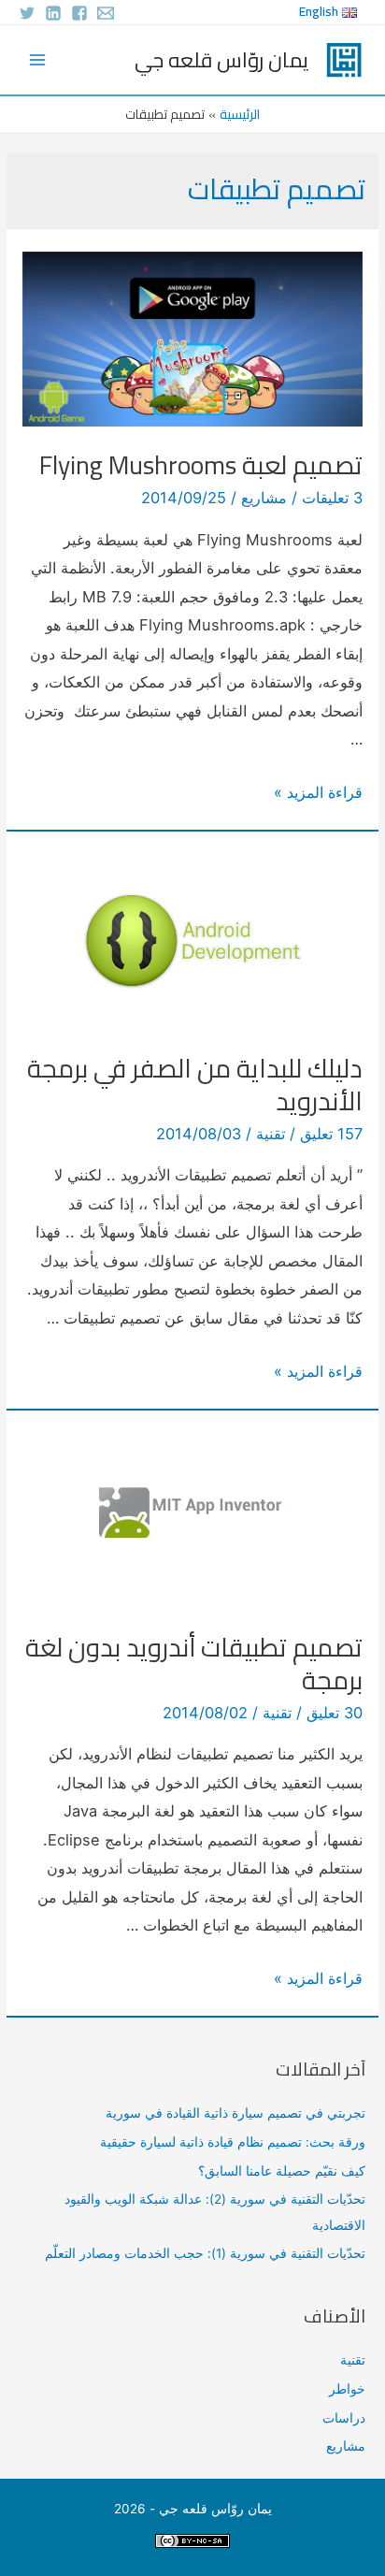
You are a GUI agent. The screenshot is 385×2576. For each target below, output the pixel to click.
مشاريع (264, 498)
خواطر (347, 2389)
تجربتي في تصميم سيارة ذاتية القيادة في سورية (235, 2113)
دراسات (344, 2418)
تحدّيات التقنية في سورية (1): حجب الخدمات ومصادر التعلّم (205, 2253)
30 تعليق (335, 1713)
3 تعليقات (332, 498)
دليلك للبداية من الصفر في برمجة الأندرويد (195, 1085)
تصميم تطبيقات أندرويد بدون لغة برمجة (194, 1664)
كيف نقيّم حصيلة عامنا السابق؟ (282, 2171)
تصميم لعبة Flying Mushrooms (201, 465)
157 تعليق (331, 1134)
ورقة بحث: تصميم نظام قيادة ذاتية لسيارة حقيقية (233, 2142)
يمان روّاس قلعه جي (221, 59)
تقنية (271, 1134)
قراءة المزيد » (318, 792)
